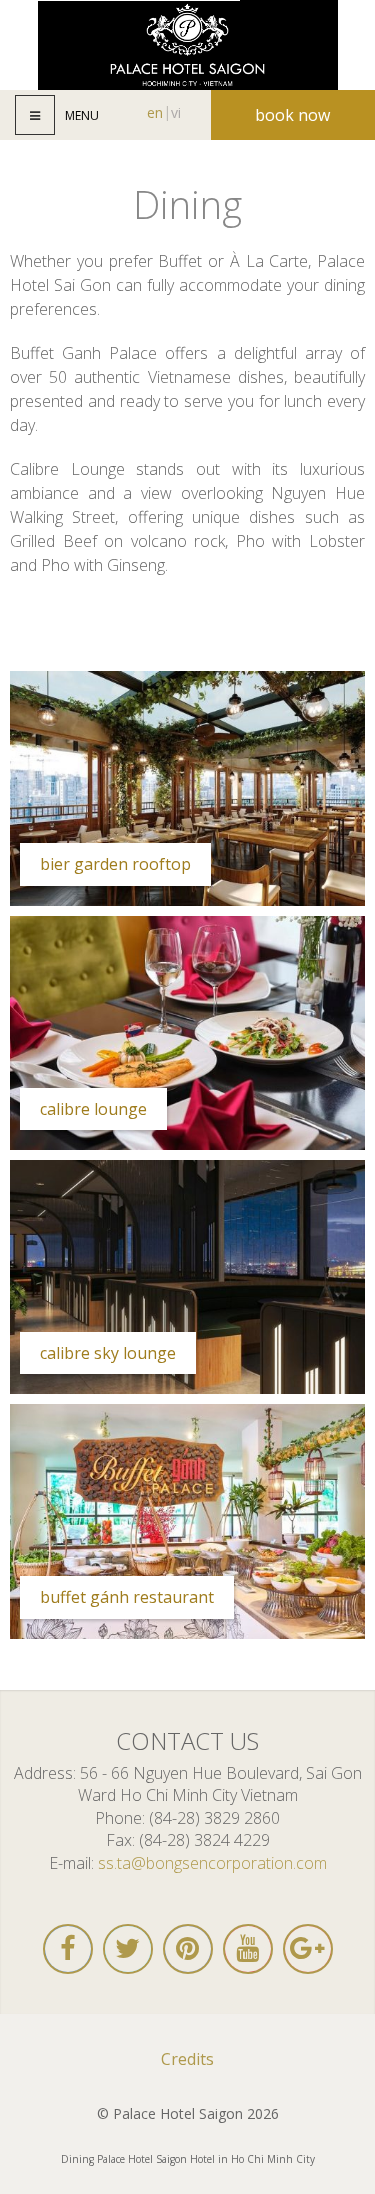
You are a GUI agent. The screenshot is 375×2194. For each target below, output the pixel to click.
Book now (292, 115)
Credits (187, 2059)
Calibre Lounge (93, 1109)
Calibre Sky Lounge (108, 1353)
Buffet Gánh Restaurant (127, 1597)
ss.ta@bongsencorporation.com (212, 1863)
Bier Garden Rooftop (115, 864)
